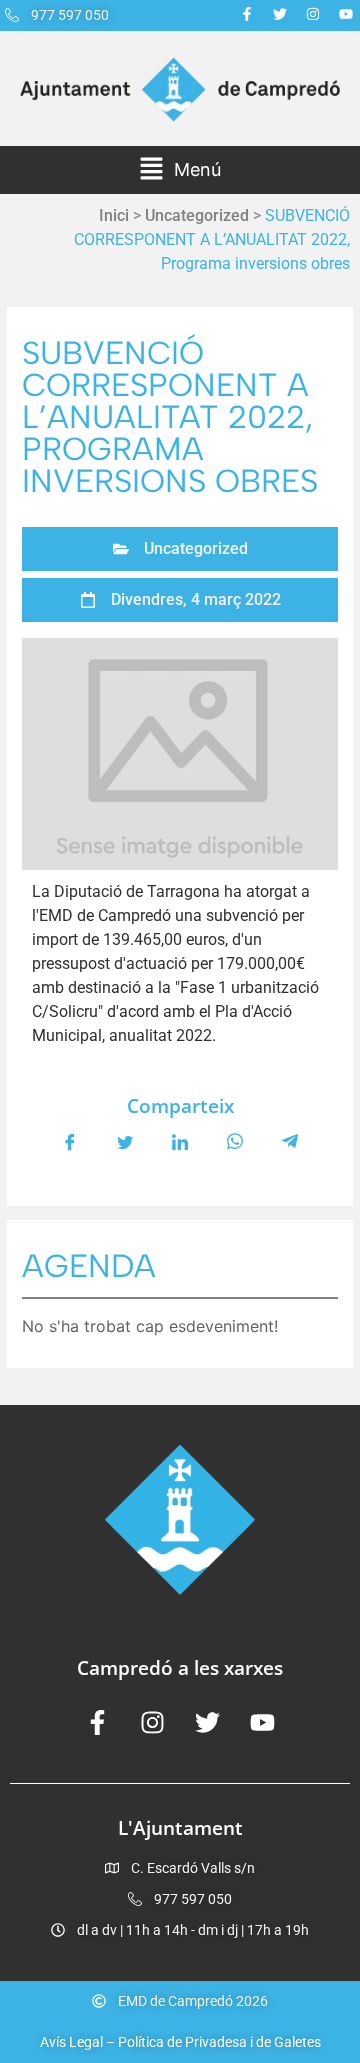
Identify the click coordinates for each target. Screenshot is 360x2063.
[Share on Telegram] (290, 1141)
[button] (180, 170)
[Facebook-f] (247, 14)
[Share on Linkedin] (180, 1141)
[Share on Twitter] (125, 1141)
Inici (114, 215)
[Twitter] (280, 14)
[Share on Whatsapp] (235, 1141)
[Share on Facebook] (70, 1141)
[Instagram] (313, 14)
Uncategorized (197, 215)
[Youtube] (346, 14)
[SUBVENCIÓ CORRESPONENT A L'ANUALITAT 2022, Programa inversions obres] (180, 754)
